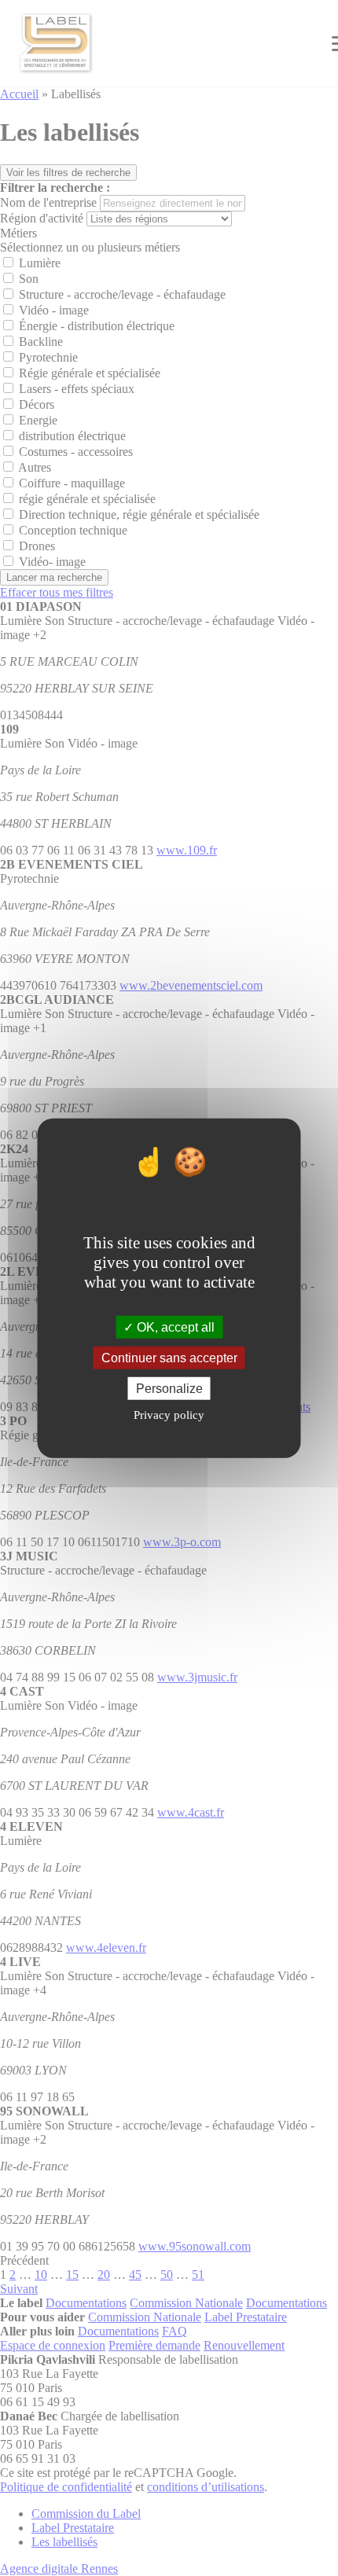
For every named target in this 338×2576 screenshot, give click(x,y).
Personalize (169, 1389)
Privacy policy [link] (169, 1415)
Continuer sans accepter (169, 1357)
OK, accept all (174, 1327)
